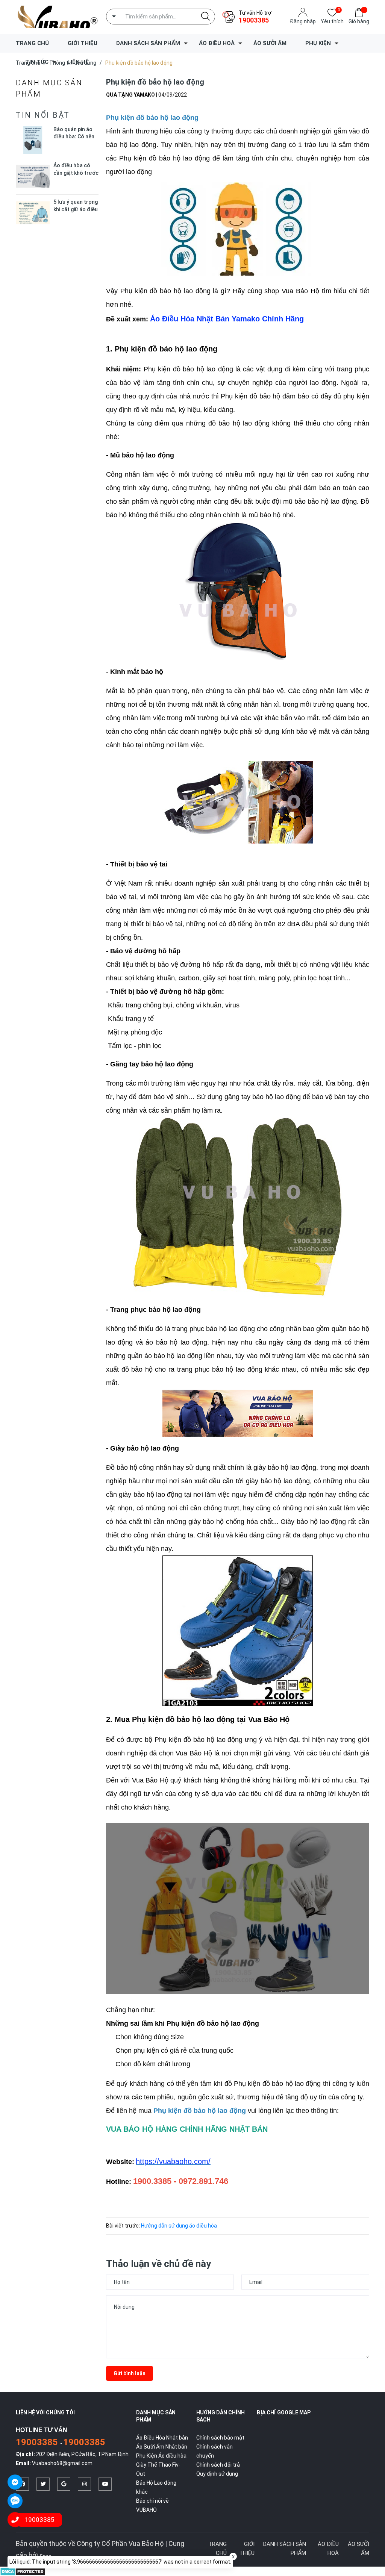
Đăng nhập (303, 21)
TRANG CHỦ (32, 43)
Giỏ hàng (359, 21)
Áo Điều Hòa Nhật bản (162, 2438)
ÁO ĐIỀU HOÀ (217, 43)
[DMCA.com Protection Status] (23, 2571)
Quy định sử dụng (217, 2474)
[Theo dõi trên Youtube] (105, 2484)
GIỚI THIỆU (83, 43)
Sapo (45, 2556)
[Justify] (205, 17)
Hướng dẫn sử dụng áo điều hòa (179, 2226)
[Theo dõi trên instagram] (84, 2484)
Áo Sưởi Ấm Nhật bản (162, 2447)
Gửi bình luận (130, 2373)
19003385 (254, 20)
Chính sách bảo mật (220, 2438)
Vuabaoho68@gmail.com (62, 2463)
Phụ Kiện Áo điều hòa (161, 2456)
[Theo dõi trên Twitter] (43, 2484)
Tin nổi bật (43, 115)
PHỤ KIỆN (318, 43)
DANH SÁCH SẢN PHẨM (148, 43)
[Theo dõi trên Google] (64, 2484)
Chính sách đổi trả (218, 2465)
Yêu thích (332, 21)
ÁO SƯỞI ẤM (270, 43)
